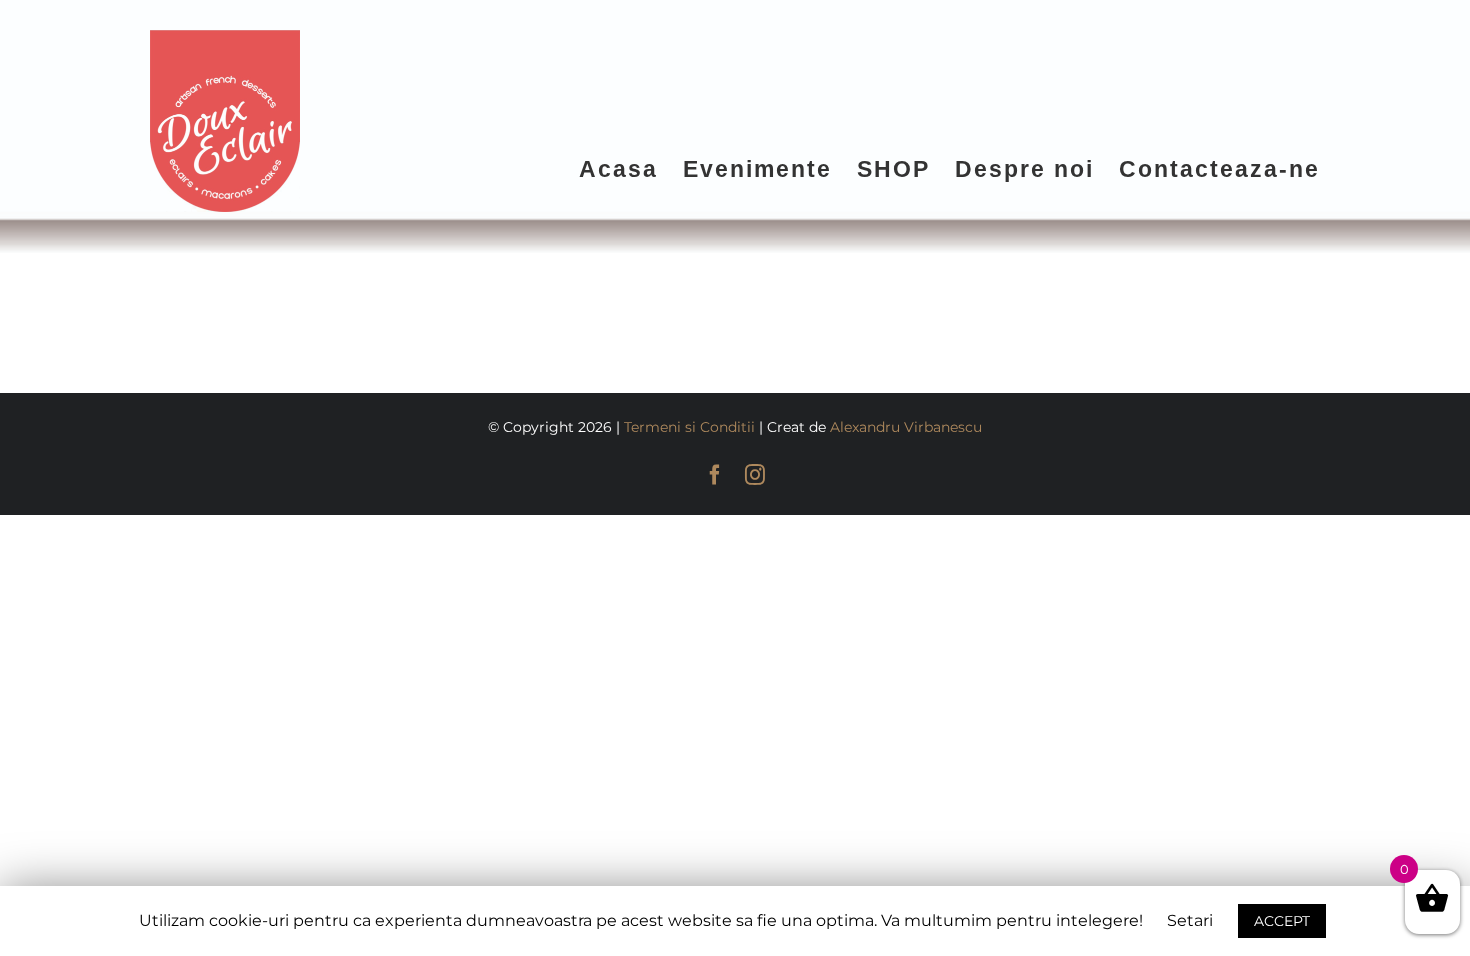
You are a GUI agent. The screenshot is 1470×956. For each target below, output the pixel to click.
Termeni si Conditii (689, 427)
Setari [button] (1190, 920)
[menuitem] (631, 168)
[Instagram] (755, 475)
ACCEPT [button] (1282, 921)
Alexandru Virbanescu (906, 427)
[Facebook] (715, 475)
